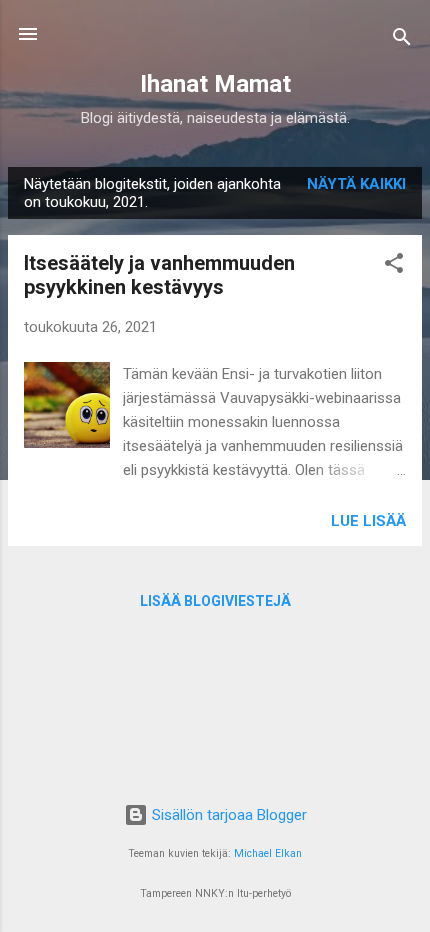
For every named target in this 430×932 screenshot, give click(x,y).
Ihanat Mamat (215, 84)
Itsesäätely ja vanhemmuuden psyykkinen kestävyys (159, 275)
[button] (394, 266)
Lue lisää (368, 521)
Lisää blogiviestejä (215, 601)
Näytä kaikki (356, 184)
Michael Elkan (268, 853)
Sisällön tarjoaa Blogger (227, 815)
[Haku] (402, 40)
